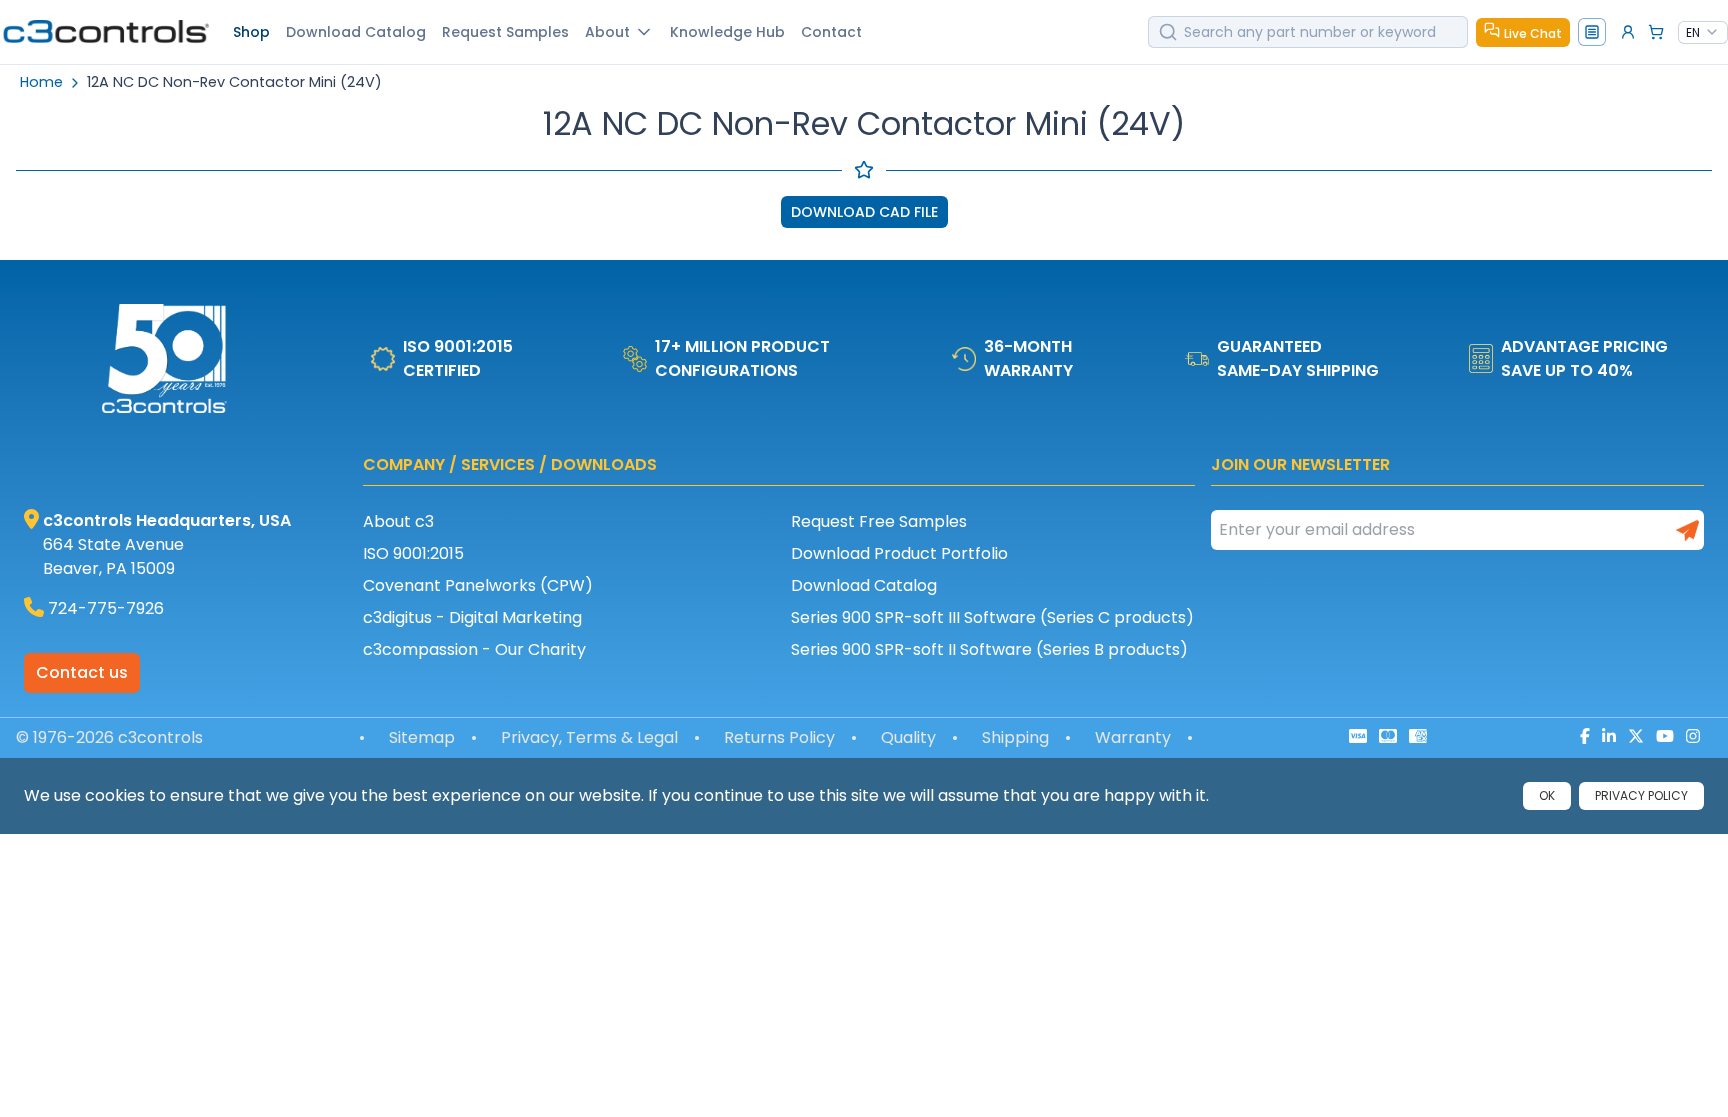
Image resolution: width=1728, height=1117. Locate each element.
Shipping (1015, 737)
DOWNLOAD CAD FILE (864, 212)
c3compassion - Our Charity (474, 649)
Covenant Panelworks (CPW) (478, 585)
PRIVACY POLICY (1641, 795)
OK (1547, 795)
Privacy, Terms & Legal (589, 737)
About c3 (398, 521)
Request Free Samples (879, 521)
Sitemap (422, 737)
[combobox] (1703, 33)
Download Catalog (864, 585)
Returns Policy (779, 737)
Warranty (1133, 737)
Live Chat (1533, 33)
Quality (908, 737)
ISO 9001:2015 (413, 553)
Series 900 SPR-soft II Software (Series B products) (989, 649)
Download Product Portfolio (899, 553)
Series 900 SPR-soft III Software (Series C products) (992, 617)
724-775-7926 (106, 608)
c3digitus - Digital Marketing (472, 617)
